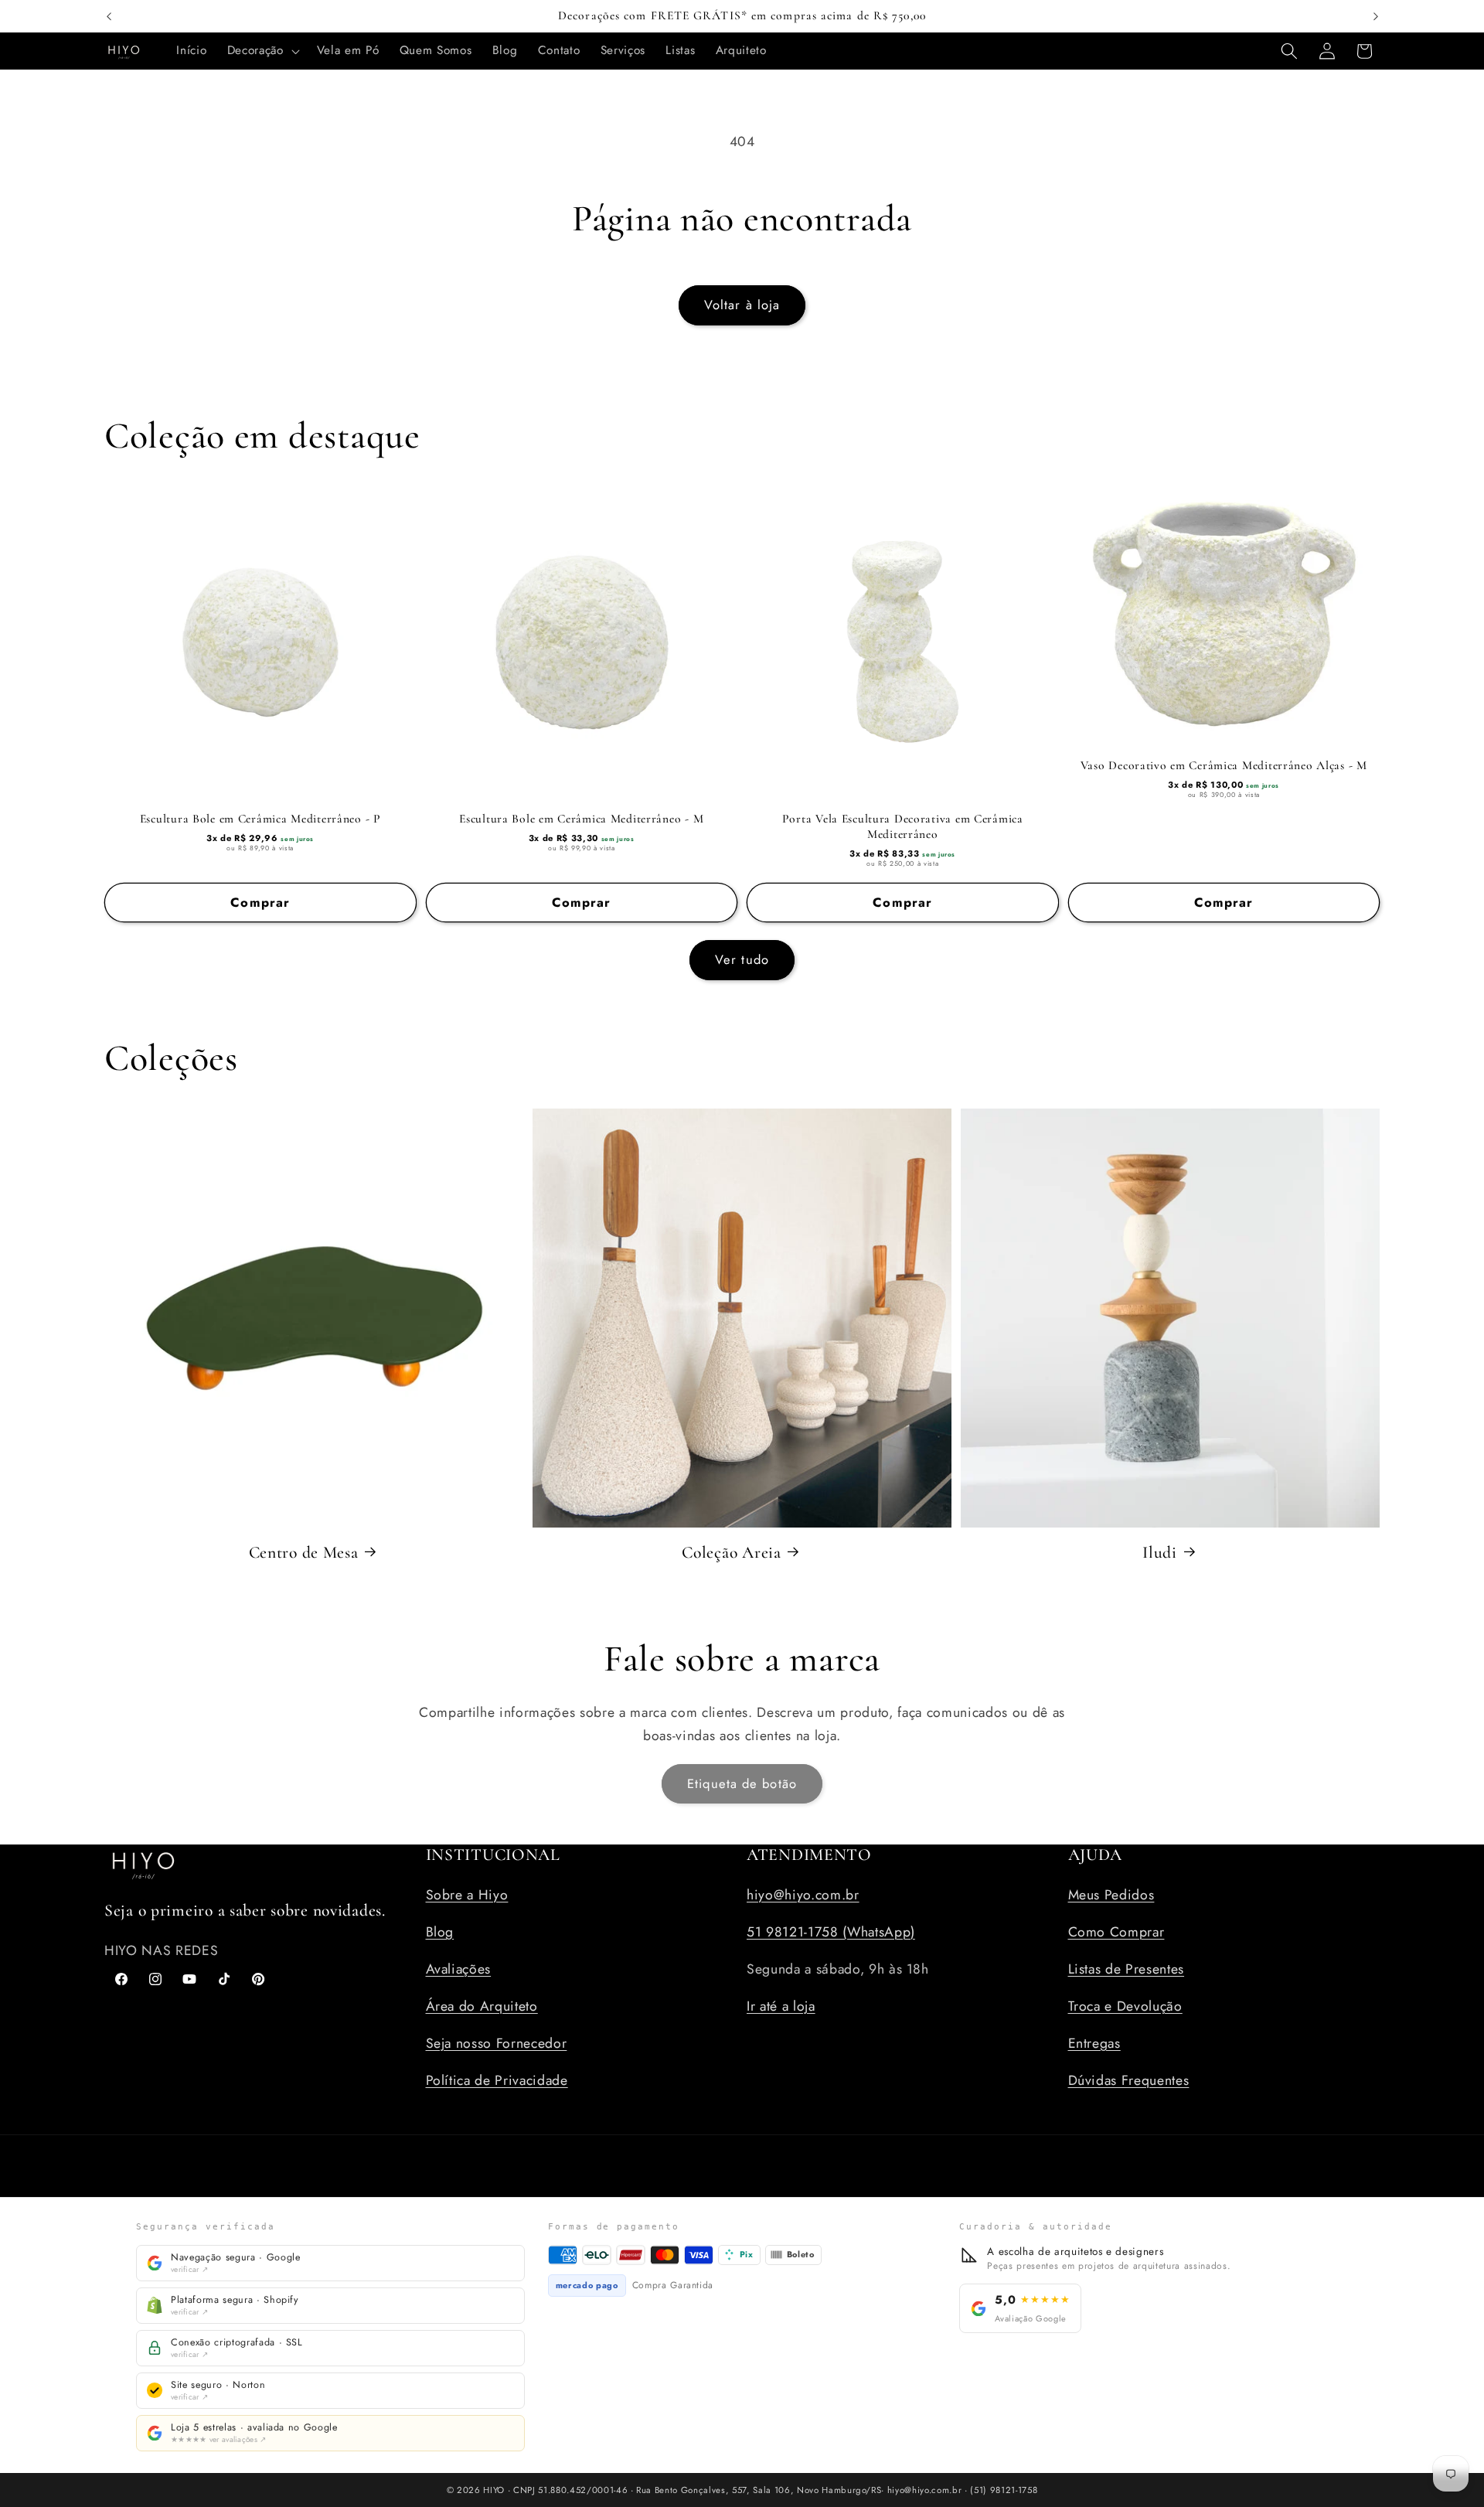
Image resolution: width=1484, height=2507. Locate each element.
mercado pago (587, 2285)
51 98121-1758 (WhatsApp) (831, 1931)
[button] (262, 51)
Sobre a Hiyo (467, 1894)
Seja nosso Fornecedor (497, 2042)
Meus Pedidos (1111, 1894)
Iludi (1160, 1552)
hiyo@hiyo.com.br (803, 1894)
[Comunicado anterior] (109, 16)
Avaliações (459, 1968)
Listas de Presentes (1127, 1968)
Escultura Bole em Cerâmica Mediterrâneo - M (581, 819)
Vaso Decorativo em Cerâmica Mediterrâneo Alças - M (1224, 765)
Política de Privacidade (497, 2080)
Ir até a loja (781, 2005)
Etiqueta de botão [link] (742, 1783)
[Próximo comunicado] (1376, 16)
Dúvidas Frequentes (1129, 2080)
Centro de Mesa (304, 1552)
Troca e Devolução (1125, 2005)
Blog (440, 1931)
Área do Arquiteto (482, 2005)
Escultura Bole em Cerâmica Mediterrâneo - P (260, 819)
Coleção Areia (731, 1552)
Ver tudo (742, 959)
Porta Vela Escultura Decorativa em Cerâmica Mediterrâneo (903, 826)
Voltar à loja (742, 305)
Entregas (1094, 2042)
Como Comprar (1116, 1931)
